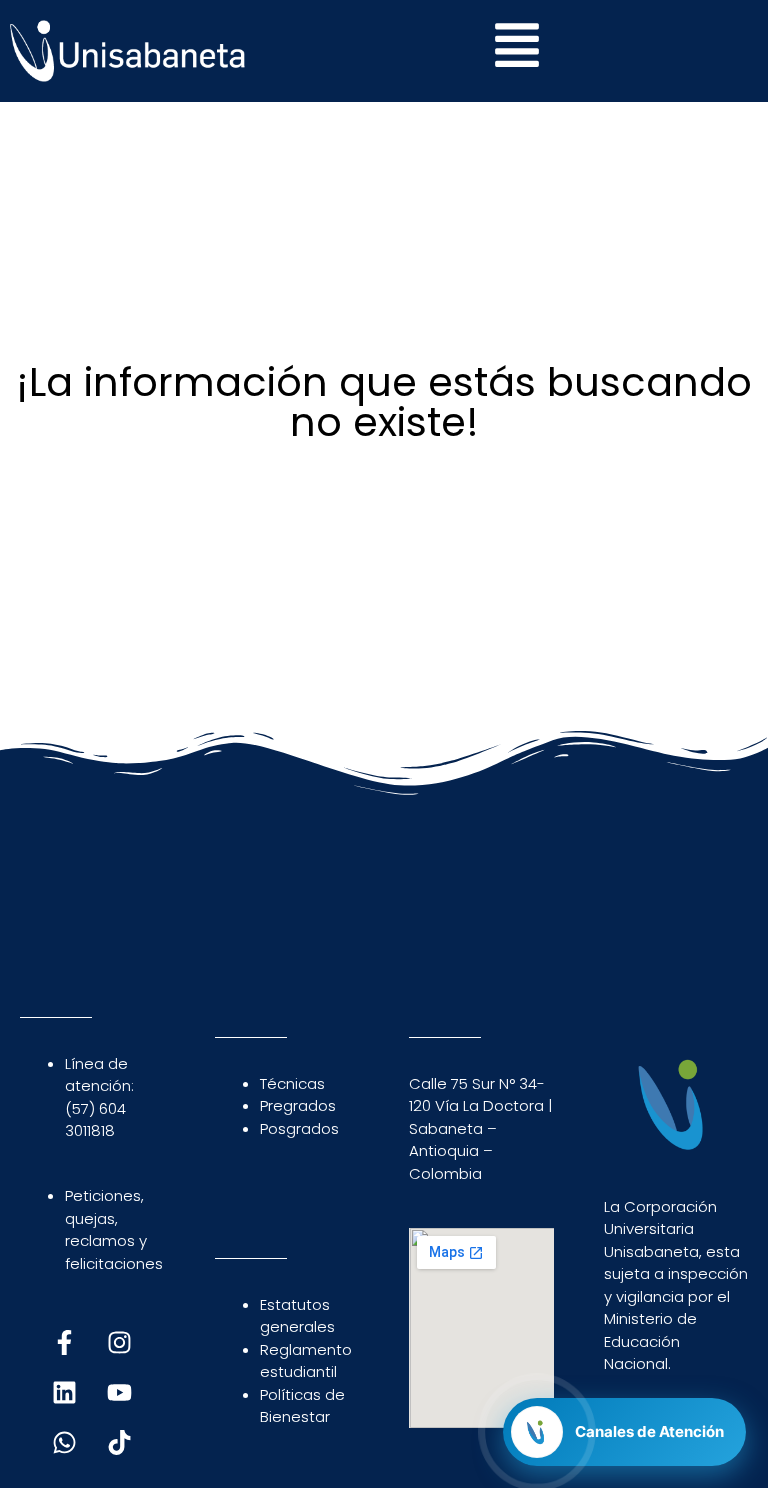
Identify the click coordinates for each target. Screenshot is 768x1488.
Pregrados (298, 1105)
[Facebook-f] (65, 1343)
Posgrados (299, 1128)
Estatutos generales (297, 1316)
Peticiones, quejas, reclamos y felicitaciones (114, 1229)
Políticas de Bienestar (302, 1406)
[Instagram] (120, 1343)
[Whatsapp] (65, 1443)
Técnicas (292, 1083)
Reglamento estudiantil (306, 1361)
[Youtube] (120, 1393)
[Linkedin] (65, 1393)
